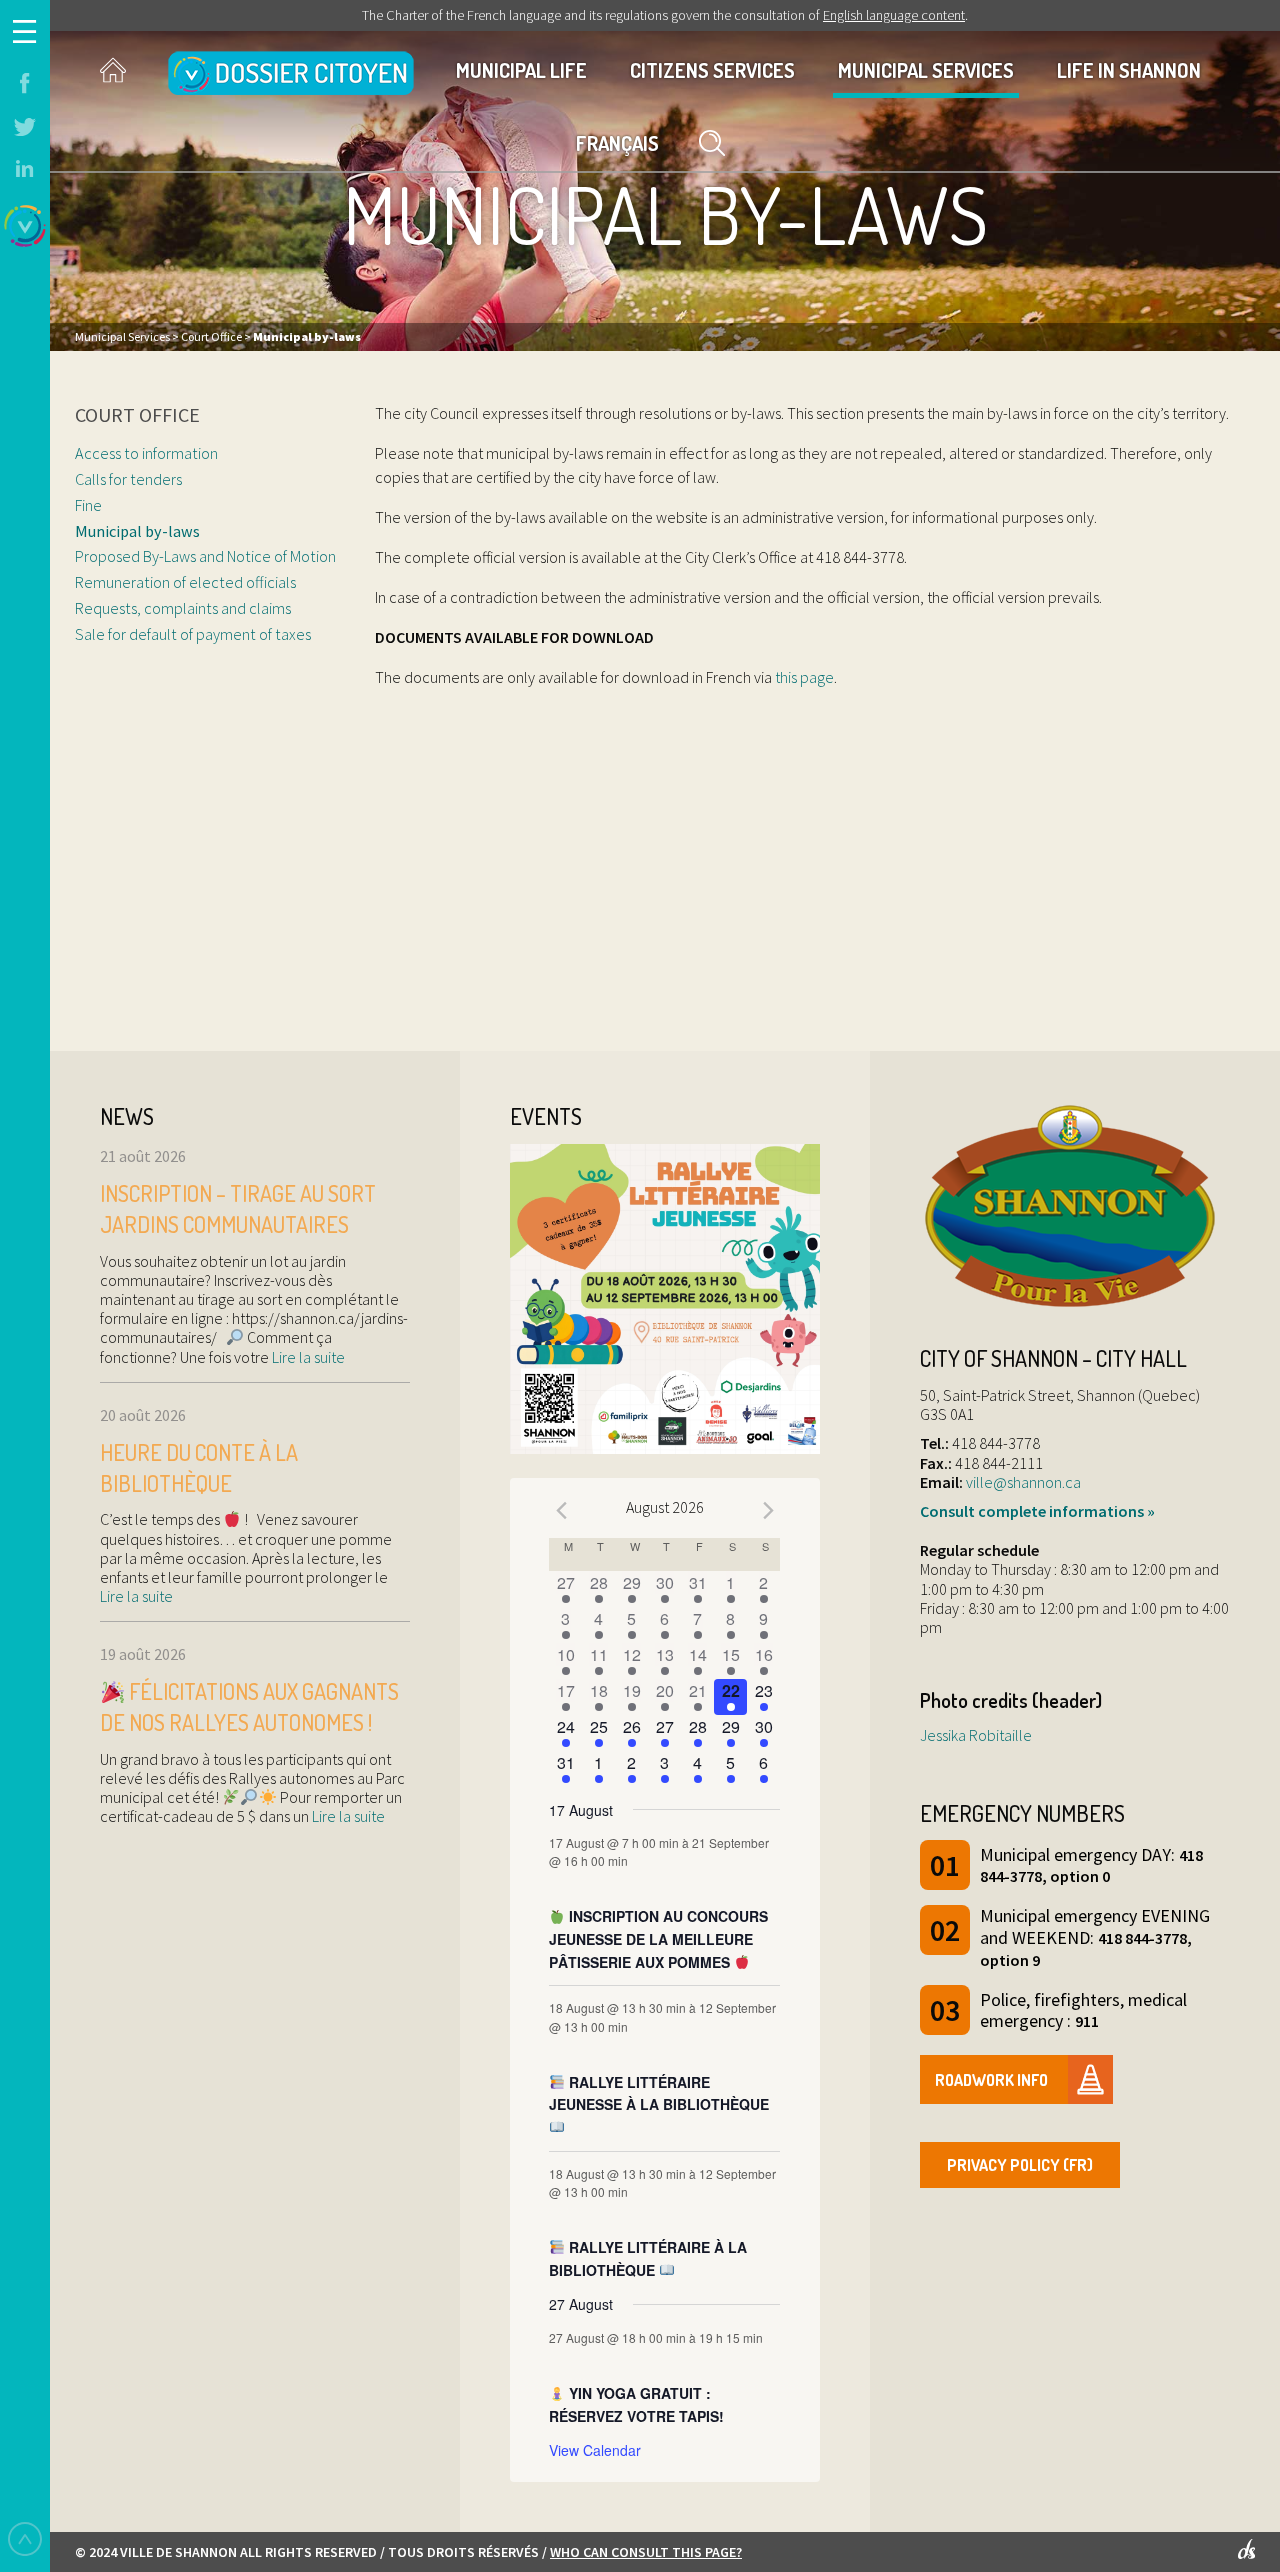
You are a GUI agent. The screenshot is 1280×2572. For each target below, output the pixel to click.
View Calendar (595, 2450)
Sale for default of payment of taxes (194, 634)
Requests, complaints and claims (183, 608)
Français (617, 143)
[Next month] (768, 1510)
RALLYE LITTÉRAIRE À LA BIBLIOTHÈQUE (648, 2258)
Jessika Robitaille (976, 1735)
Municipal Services (926, 70)
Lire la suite (307, 1357)
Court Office (137, 414)
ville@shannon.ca (1023, 1482)
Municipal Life (521, 70)
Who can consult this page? (646, 2552)
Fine (88, 505)
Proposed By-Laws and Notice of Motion (205, 556)
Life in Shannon (1129, 70)
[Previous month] (561, 1510)
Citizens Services (712, 70)
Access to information (146, 453)
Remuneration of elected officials (185, 582)
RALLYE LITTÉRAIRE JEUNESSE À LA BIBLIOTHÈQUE (659, 2093)
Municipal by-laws (137, 531)
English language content (894, 15)
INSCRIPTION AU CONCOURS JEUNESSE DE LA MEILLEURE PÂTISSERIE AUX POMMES (658, 1938)
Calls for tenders (128, 479)
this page (804, 677)
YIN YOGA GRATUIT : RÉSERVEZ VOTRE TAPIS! (636, 2404)
